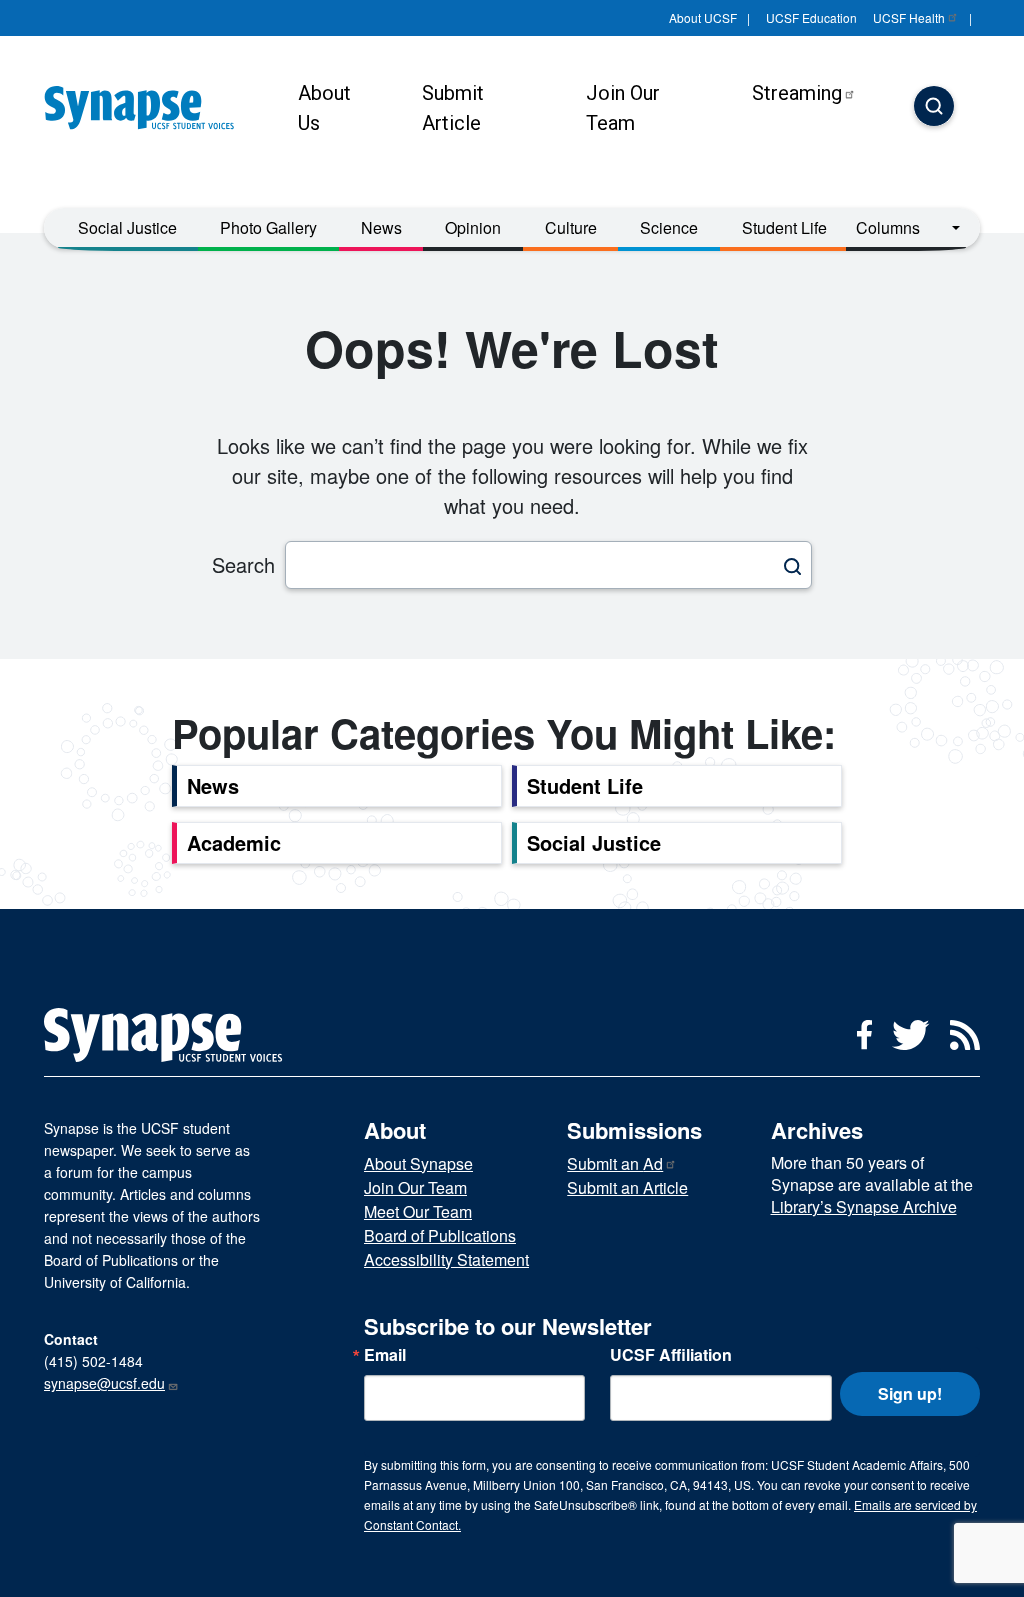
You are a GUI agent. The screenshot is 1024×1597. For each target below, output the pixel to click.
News (381, 227)
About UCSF (703, 17)
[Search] (934, 108)
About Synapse (418, 1163)
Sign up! (910, 1393)
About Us (324, 108)
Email (385, 1355)
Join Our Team (623, 108)
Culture (571, 227)
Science (669, 227)
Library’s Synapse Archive (864, 1206)
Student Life (784, 227)
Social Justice (127, 227)
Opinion (473, 227)
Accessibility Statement (446, 1259)
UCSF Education (811, 17)
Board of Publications (440, 1235)
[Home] (147, 108)
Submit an (615, 1163)
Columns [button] (888, 227)
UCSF (909, 17)
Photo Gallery (268, 227)
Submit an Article (627, 1187)
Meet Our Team (418, 1211)
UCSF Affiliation (671, 1355)
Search (243, 564)
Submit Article (453, 108)
